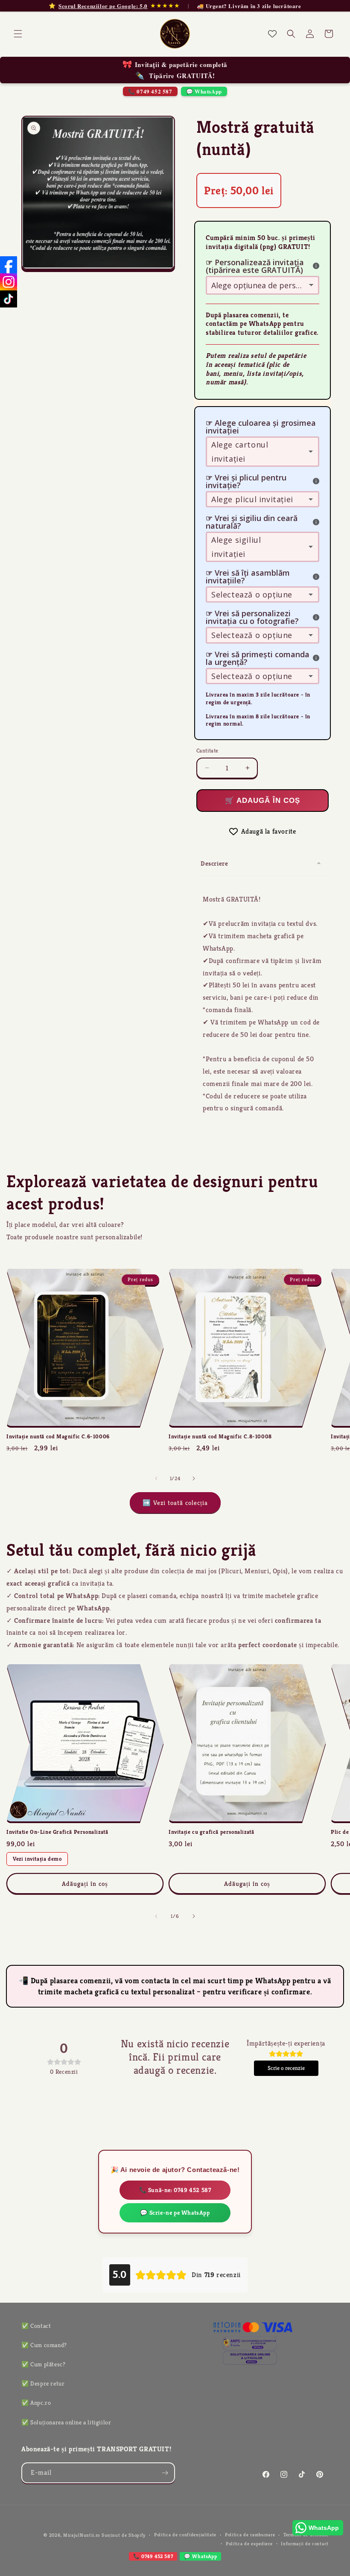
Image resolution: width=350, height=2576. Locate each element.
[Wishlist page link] (272, 34)
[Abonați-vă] (165, 2473)
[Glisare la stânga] (156, 1478)
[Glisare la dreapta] (194, 1478)
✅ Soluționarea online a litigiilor (66, 2422)
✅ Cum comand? (44, 2345)
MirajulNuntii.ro (82, 2535)
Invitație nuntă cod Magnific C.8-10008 (220, 1437)
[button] (18, 34)
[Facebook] (9, 265)
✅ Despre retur (43, 2383)
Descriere (214, 863)
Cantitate (207, 751)
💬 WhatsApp (204, 91)
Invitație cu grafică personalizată (211, 1832)
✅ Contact (36, 2326)
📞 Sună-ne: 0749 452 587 (175, 2190)
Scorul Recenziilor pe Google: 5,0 (103, 6)
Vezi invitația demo (37, 1859)
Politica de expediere (249, 2544)
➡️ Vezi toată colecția (175, 1503)
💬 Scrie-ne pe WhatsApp (175, 2213)
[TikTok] (9, 299)
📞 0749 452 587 (150, 91)
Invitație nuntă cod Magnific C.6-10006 (58, 1437)
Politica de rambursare (250, 2535)
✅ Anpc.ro (36, 2403)
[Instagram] (9, 282)
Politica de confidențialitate (185, 2535)
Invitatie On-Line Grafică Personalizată (57, 1832)
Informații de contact (305, 2544)
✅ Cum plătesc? (43, 2364)
